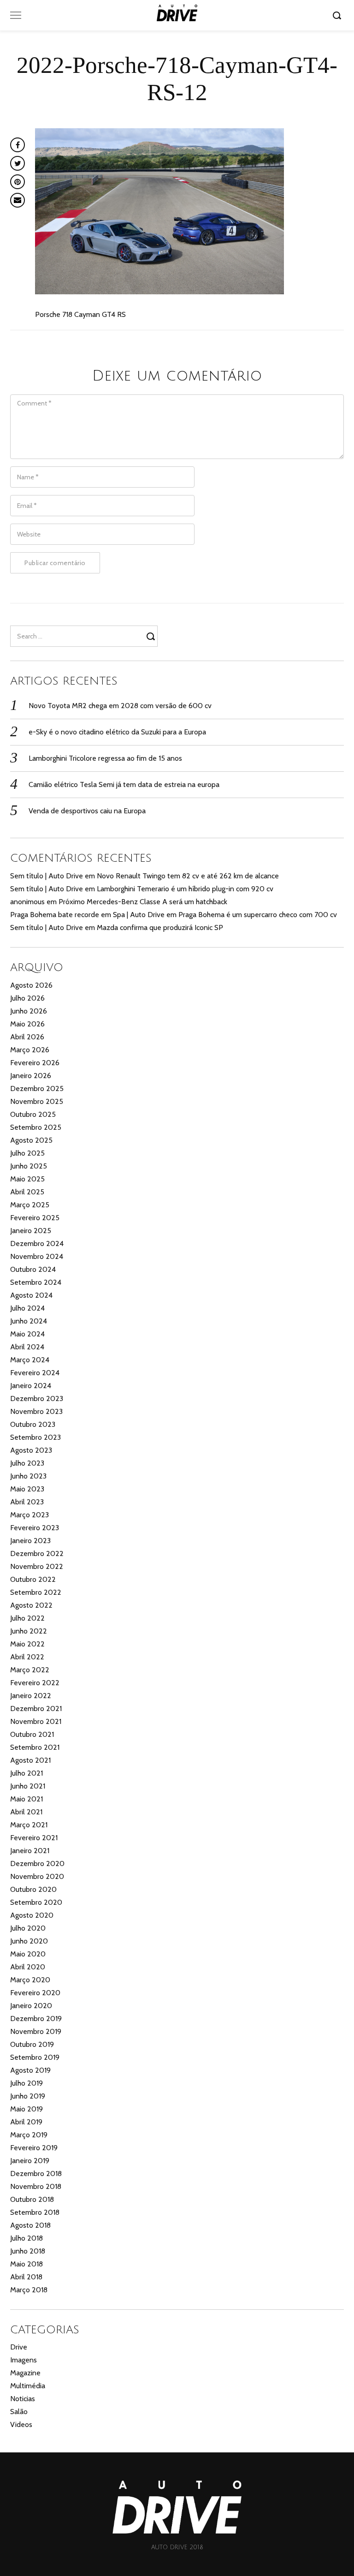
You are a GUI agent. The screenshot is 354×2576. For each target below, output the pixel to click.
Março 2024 (30, 1360)
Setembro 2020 (36, 1902)
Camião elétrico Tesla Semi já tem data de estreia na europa (124, 784)
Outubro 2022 (33, 1579)
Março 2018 (29, 2290)
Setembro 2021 (35, 1747)
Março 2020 (30, 1980)
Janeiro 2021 (30, 1851)
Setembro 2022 (36, 1592)
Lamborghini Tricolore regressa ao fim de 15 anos (105, 758)
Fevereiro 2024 (35, 1373)
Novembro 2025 (37, 1101)
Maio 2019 (27, 2109)
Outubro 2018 (32, 2199)
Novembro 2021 (36, 1721)
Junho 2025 (29, 1166)
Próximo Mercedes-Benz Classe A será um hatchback (143, 902)
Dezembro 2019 (36, 2018)
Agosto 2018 (30, 2225)
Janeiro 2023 (30, 1541)
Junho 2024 (29, 1321)
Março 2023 (29, 1515)
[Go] (338, 15)
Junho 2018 (28, 2251)
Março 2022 (30, 1670)
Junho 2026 (29, 1011)
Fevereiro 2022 (35, 1683)
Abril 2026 (27, 1037)
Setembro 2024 (36, 1282)
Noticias (23, 2399)
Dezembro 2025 (37, 1088)
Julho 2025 (27, 1153)
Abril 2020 (28, 1967)
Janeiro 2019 (30, 2161)
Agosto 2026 (31, 985)
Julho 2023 (27, 1463)
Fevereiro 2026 (35, 1063)
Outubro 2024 (33, 1269)
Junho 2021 (28, 1786)
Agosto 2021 (30, 1760)
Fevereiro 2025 (35, 1218)
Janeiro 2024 (31, 1386)
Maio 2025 (27, 1179)
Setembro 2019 (35, 2057)
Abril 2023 (27, 1502)
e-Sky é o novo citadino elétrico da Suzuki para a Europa (117, 732)
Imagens (24, 2360)
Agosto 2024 (31, 1295)
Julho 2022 (27, 1618)
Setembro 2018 (35, 2212)
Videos (21, 2424)
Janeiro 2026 (31, 1076)
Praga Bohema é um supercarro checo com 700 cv (258, 915)
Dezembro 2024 (37, 1243)
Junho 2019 (28, 2096)
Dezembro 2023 (37, 1398)
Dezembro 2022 (37, 1553)
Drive (19, 2347)
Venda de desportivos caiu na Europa (87, 811)
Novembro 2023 (36, 1411)
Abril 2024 (27, 1347)
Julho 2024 (27, 1308)
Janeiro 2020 (31, 2006)
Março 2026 (30, 1050)
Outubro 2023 (33, 1424)
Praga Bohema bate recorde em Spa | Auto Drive (87, 915)
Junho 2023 (28, 1476)
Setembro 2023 (35, 1437)
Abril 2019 (26, 2122)
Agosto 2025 (31, 1140)
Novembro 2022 (37, 1566)
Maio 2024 (27, 1334)
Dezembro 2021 (36, 1708)
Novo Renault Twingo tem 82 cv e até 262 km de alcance (188, 876)
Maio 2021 (27, 1799)
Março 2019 (29, 2135)
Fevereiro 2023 (35, 1528)
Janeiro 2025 (31, 1231)
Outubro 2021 (32, 1734)
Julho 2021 (27, 1773)
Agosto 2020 (32, 1915)
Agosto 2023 (31, 1450)
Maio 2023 (27, 1489)
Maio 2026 (27, 1024)
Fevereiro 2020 (35, 1993)
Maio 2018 (27, 2264)
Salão (19, 2412)
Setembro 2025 (36, 1127)
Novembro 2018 (36, 2186)
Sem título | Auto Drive (47, 876)
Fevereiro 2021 (34, 1838)
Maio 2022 (27, 1644)
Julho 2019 (27, 2083)
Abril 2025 (27, 1192)
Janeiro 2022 (31, 1696)
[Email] (18, 200)
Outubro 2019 (32, 2044)
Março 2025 (30, 1205)
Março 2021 (29, 1825)
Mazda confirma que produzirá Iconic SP (160, 927)
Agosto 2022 (31, 1605)
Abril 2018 (26, 2277)
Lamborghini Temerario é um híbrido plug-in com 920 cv (185, 889)
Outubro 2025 (33, 1114)
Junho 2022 (29, 1631)
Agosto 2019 (30, 2070)
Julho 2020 (28, 1928)
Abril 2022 (27, 1657)
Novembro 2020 (37, 1876)
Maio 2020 (28, 1954)
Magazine (25, 2373)
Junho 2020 (29, 1941)
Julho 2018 (27, 2238)
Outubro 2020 (33, 1889)
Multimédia (28, 2386)
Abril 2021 (26, 1812)
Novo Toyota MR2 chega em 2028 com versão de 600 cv (120, 706)
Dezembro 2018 (36, 2173)
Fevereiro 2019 (34, 2148)
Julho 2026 (27, 998)
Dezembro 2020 (37, 1863)
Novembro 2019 (36, 2031)
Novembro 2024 (37, 1256)
